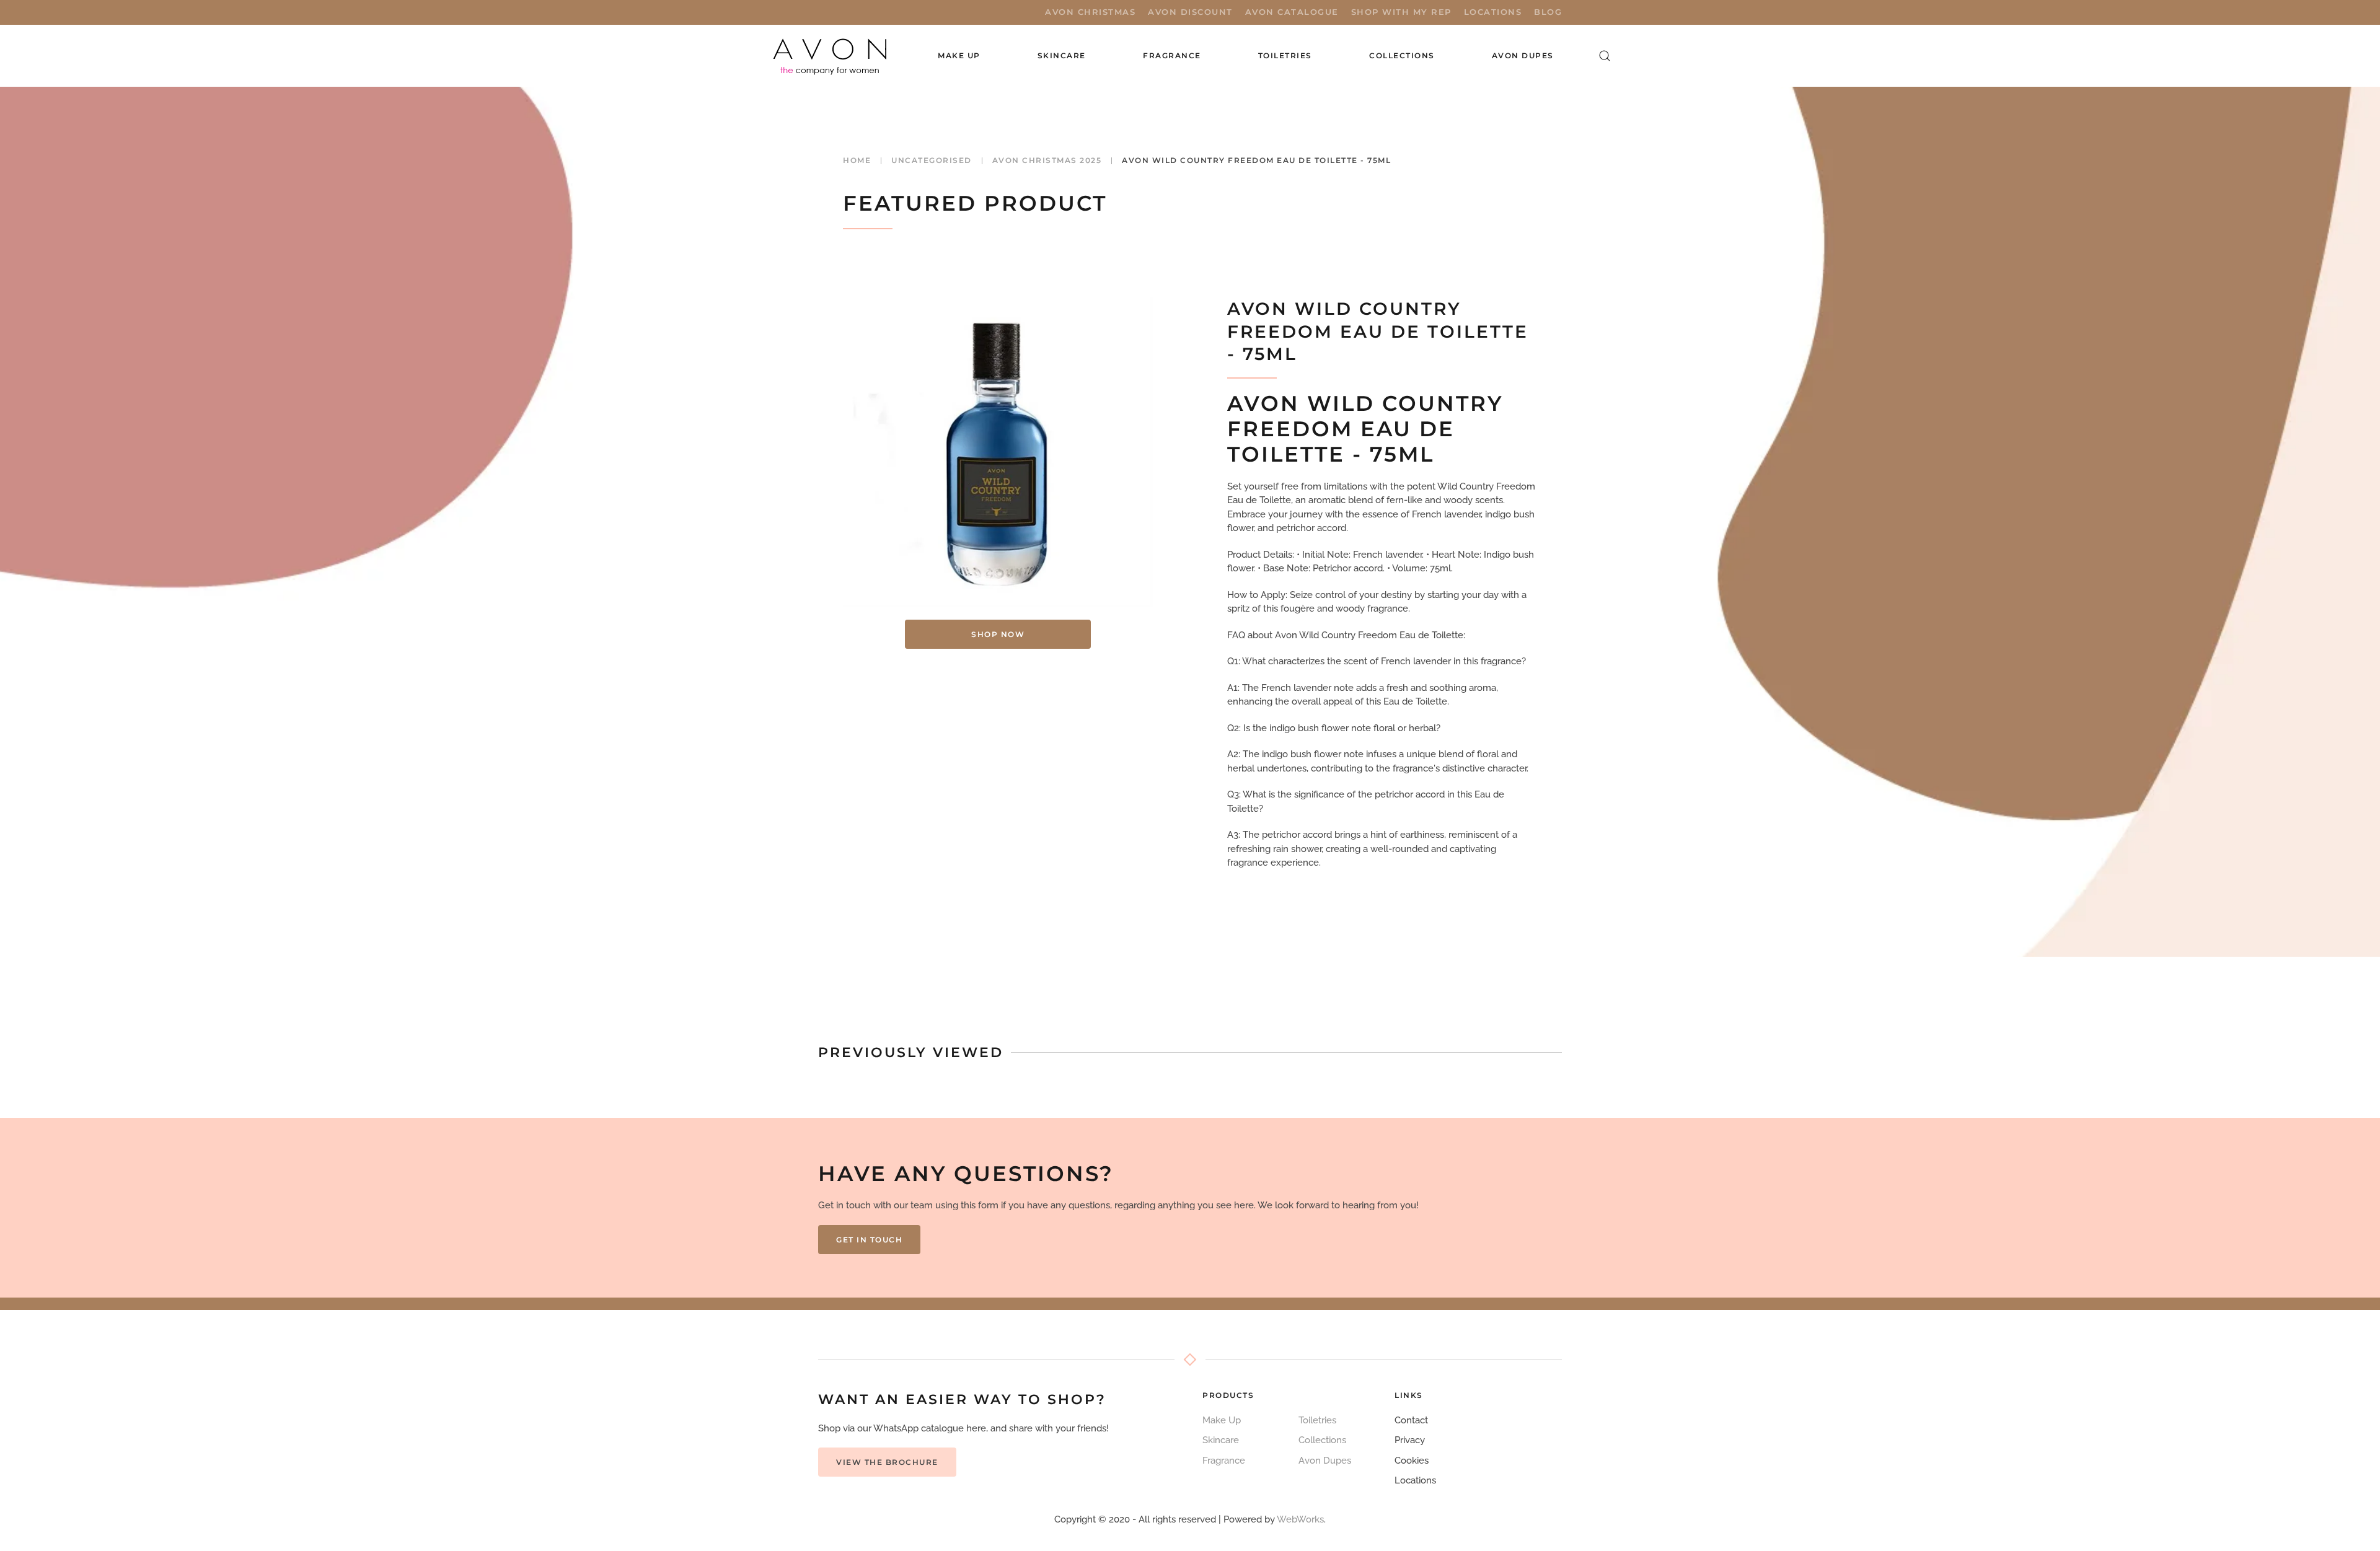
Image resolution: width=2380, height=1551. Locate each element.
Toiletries (1317, 1420)
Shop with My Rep (1401, 12)
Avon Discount (1190, 12)
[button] (1605, 56)
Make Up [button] (959, 55)
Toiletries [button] (1285, 55)
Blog (1548, 12)
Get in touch (869, 1240)
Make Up (1222, 1420)
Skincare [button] (1062, 55)
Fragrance (1224, 1461)
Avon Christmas (1090, 12)
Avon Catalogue (1292, 12)
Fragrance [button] (1172, 55)
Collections (1402, 55)
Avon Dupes (1523, 55)
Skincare (1221, 1440)
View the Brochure (887, 1462)
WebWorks (1300, 1519)
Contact (1411, 1420)
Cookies (1412, 1461)
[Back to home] (831, 56)
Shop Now (998, 634)
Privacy (1410, 1440)
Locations (1493, 12)
